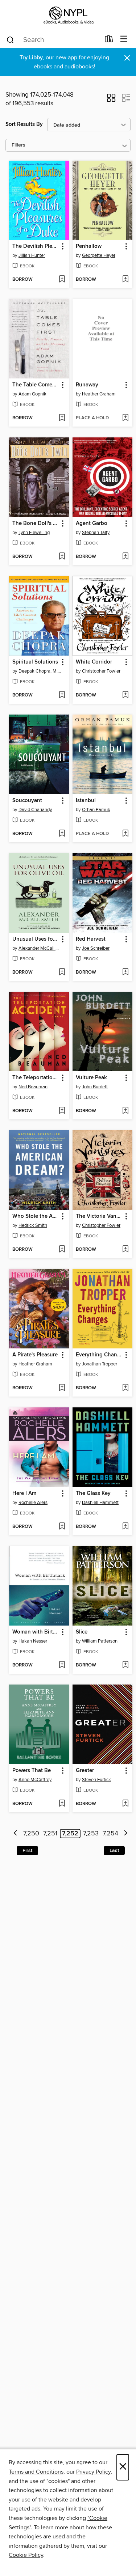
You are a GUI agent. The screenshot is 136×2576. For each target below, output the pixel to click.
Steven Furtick (96, 1780)
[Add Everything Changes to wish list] (125, 1388)
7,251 (50, 1834)
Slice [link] (82, 1632)
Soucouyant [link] (27, 801)
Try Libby (31, 58)
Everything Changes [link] (99, 1355)
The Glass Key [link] (93, 1494)
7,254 (110, 1834)
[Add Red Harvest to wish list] (125, 973)
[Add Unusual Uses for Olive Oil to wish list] (62, 973)
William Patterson (100, 1641)
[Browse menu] (124, 39)
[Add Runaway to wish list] (125, 418)
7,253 (91, 1834)
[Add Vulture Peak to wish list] (125, 1111)
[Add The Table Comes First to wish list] (62, 418)
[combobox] (53, 40)
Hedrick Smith (33, 1225)
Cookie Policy (26, 2555)
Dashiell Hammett (100, 1503)
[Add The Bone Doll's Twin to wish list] (62, 557)
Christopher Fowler (101, 671)
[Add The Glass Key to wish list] (125, 1527)
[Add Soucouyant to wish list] (62, 834)
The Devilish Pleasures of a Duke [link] (36, 246)
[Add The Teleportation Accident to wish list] (62, 1111)
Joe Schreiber (96, 948)
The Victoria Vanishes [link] (99, 1216)
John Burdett (95, 1087)
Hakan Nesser (33, 1641)
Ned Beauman (33, 1087)
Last (114, 1851)
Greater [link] (85, 1771)
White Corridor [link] (94, 662)
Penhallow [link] (89, 246)
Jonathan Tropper (100, 1364)
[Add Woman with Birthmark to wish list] (62, 1665)
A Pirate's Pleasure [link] (35, 1355)
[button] (111, 100)
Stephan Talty (96, 533)
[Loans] (109, 41)
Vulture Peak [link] (91, 1078)
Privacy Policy (93, 2472)
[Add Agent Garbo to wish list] (125, 557)
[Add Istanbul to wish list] (125, 834)
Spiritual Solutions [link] (35, 662)
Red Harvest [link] (91, 939)
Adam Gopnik (32, 394)
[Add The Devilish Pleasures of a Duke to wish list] (62, 280)
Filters (18, 145)
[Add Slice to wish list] (125, 1665)
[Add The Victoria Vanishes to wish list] (125, 1250)
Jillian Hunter (32, 255)
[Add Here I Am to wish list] (62, 1527)
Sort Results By (24, 124)
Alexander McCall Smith (40, 948)
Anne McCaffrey (35, 1780)
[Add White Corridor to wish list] (125, 695)
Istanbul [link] (86, 801)
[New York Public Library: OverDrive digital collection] (68, 15)
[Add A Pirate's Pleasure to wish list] (62, 1388)
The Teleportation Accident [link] (36, 1078)
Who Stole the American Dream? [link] (36, 1216)
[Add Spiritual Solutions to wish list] (62, 695)
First (27, 1851)
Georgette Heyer (99, 255)
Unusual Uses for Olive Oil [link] (36, 939)
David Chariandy (35, 810)
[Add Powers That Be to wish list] (62, 1804)
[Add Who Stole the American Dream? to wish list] (62, 1250)
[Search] (10, 39)
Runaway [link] (87, 385)
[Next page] (126, 1834)
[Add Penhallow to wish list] (125, 280)
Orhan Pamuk (96, 810)
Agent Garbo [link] (92, 524)
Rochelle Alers (33, 1503)
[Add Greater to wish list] (125, 1804)
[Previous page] (16, 1834)
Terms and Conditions (36, 2472)
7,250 (31, 1834)
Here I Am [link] (24, 1494)
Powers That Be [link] (32, 1771)
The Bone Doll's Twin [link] (36, 524)
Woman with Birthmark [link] (36, 1632)
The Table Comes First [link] (36, 385)
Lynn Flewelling (34, 533)
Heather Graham (99, 394)
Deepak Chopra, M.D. (40, 671)
